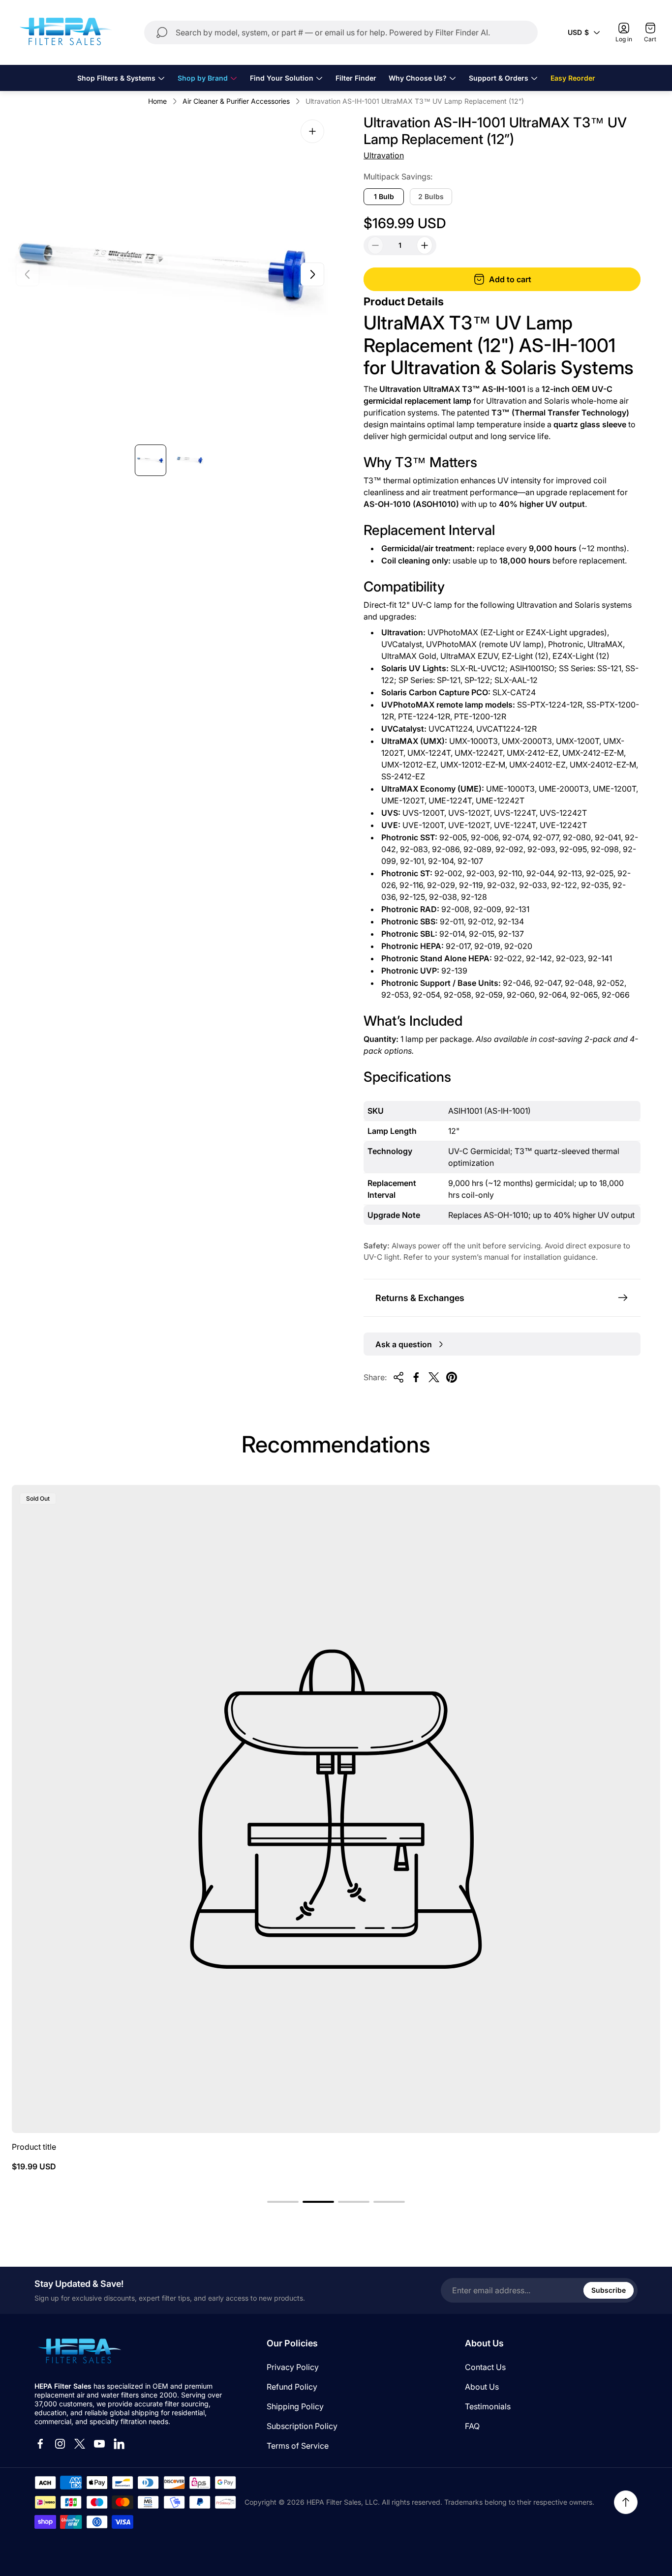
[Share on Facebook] (416, 1377)
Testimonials (488, 2406)
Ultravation (384, 155)
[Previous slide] (28, 274)
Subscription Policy (302, 2426)
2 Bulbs (431, 196)
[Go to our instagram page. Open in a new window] (60, 2444)
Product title (34, 2147)
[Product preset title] (336, 1809)
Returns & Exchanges (420, 1298)
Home (157, 101)
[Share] (398, 1377)
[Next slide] (312, 274)
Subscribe (609, 2290)
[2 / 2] (190, 460)
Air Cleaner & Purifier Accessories (236, 101)
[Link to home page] (79, 2352)
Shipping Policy (295, 2406)
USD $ (578, 32)
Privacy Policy (293, 2367)
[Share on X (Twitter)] (434, 1377)
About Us (482, 2387)
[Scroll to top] (626, 2502)
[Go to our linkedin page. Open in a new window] (119, 2444)
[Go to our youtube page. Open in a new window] (99, 2444)
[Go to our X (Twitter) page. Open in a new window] (80, 2444)
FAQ (472, 2426)
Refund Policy (292, 2387)
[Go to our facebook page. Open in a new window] (40, 2444)
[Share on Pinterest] (452, 1377)
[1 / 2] (151, 460)
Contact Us (485, 2367)
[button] (283, 2202)
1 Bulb (384, 196)
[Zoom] (312, 131)
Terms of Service (298, 2446)
